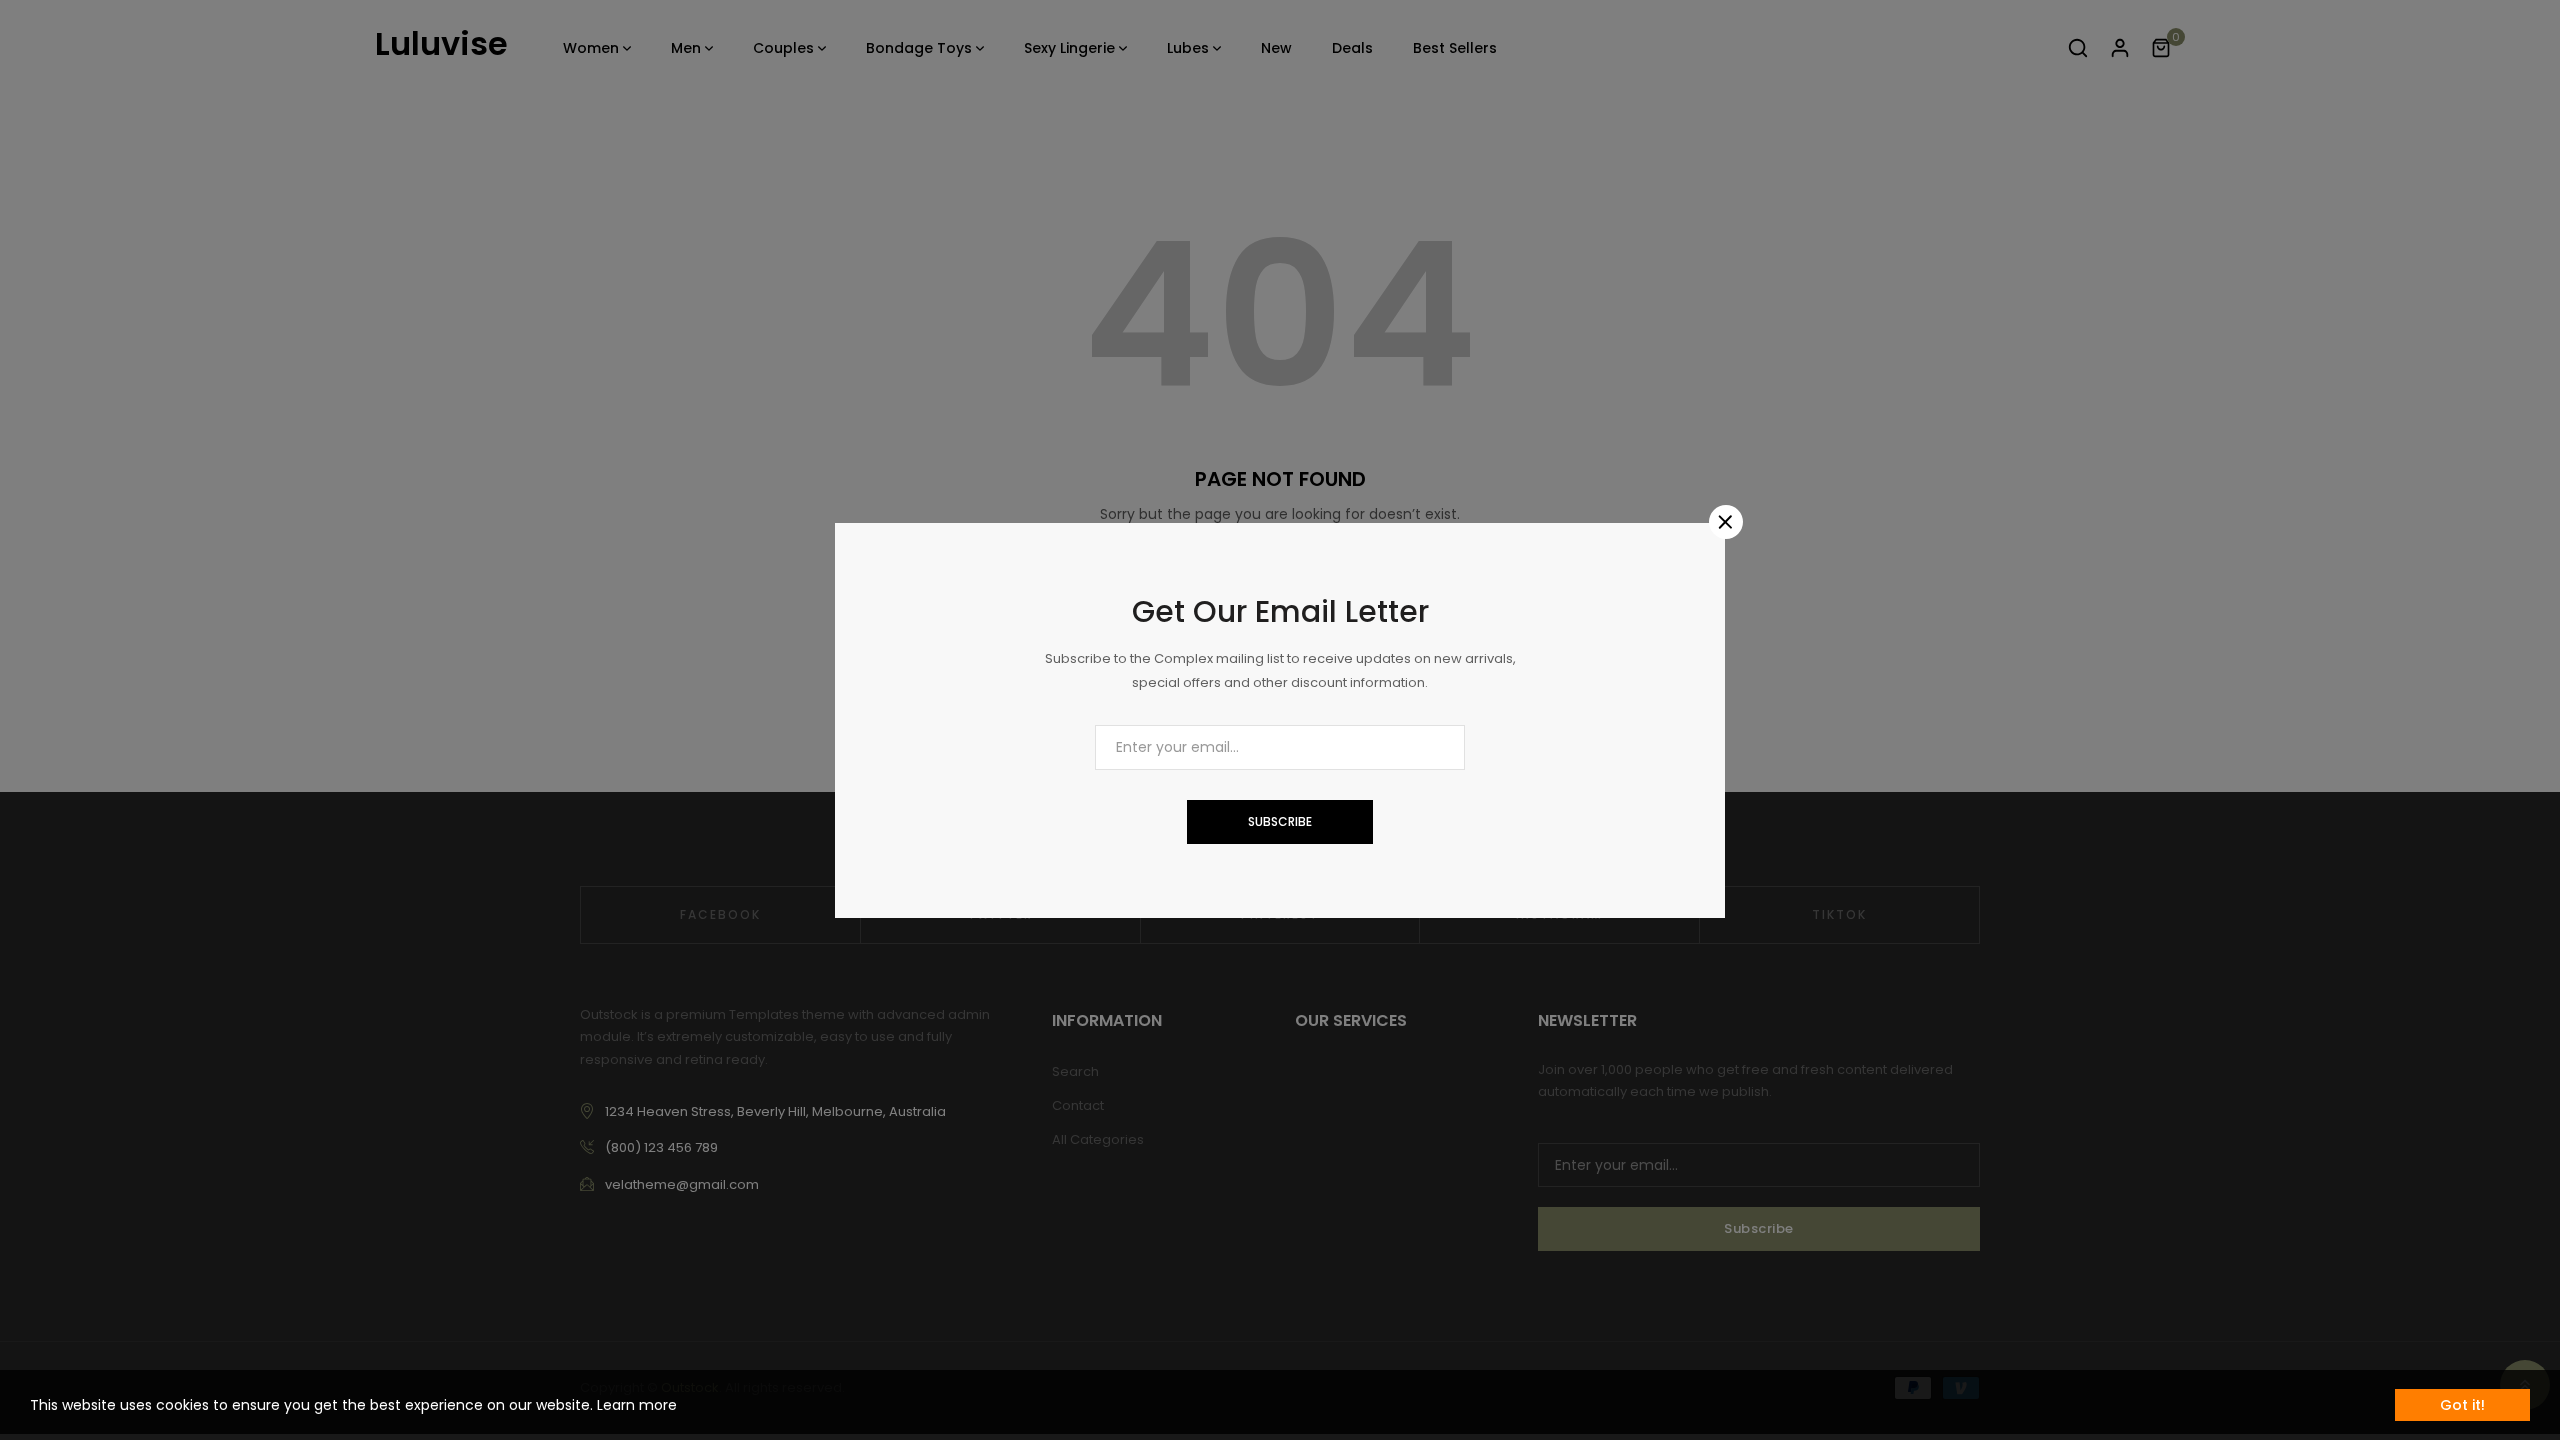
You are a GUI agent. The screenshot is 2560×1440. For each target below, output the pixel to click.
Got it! (2462, 1405)
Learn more (637, 1405)
